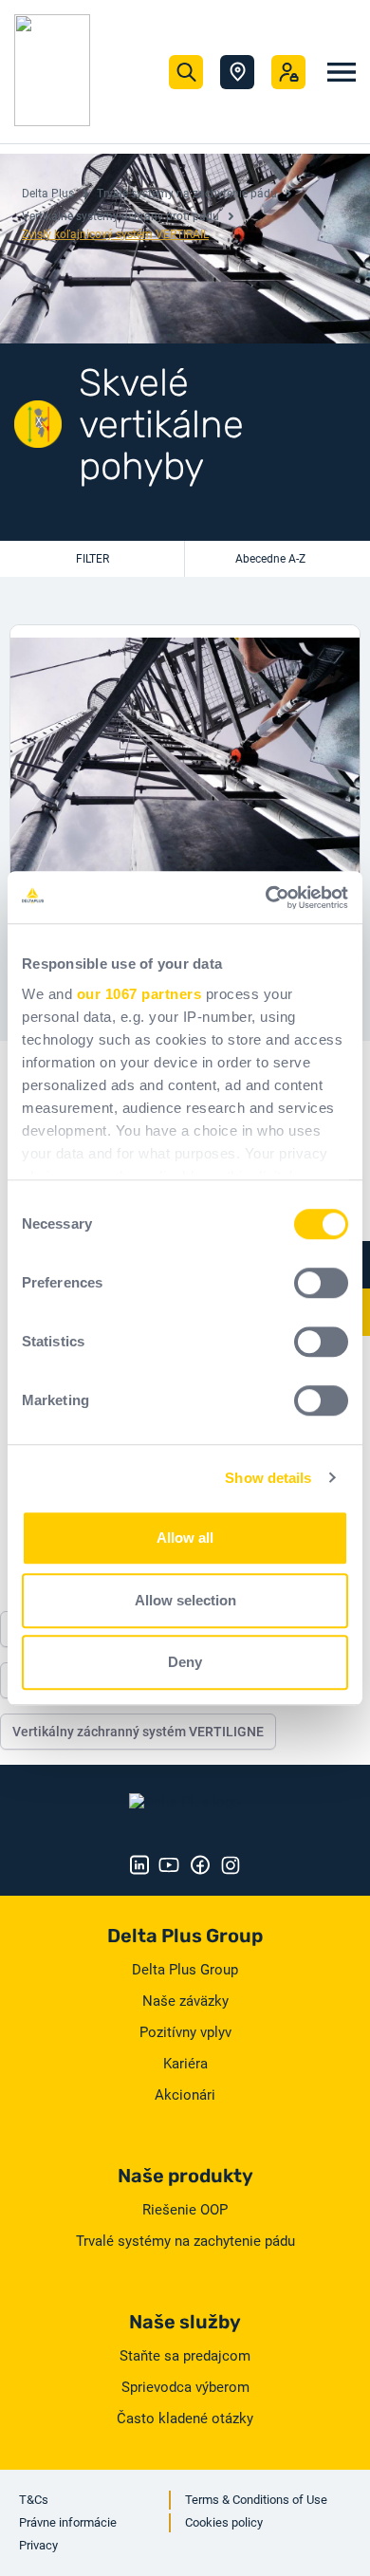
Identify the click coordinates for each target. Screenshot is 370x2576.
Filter (92, 559)
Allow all (185, 1538)
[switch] (321, 1283)
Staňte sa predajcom (185, 2356)
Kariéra (185, 2064)
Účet (288, 72)
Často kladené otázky (185, 2418)
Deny (185, 1662)
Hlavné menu (342, 72)
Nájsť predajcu (237, 72)
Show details (268, 1478)
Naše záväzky (185, 2001)
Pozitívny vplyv (185, 2032)
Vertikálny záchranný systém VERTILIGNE (138, 1732)
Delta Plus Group (185, 1970)
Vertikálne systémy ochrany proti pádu (120, 216)
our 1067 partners (139, 994)
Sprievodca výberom (185, 2387)
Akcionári (185, 2095)
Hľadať (186, 72)
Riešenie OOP (185, 2210)
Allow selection (185, 1600)
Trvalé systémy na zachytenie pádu (187, 194)
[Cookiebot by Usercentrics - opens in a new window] (266, 898)
